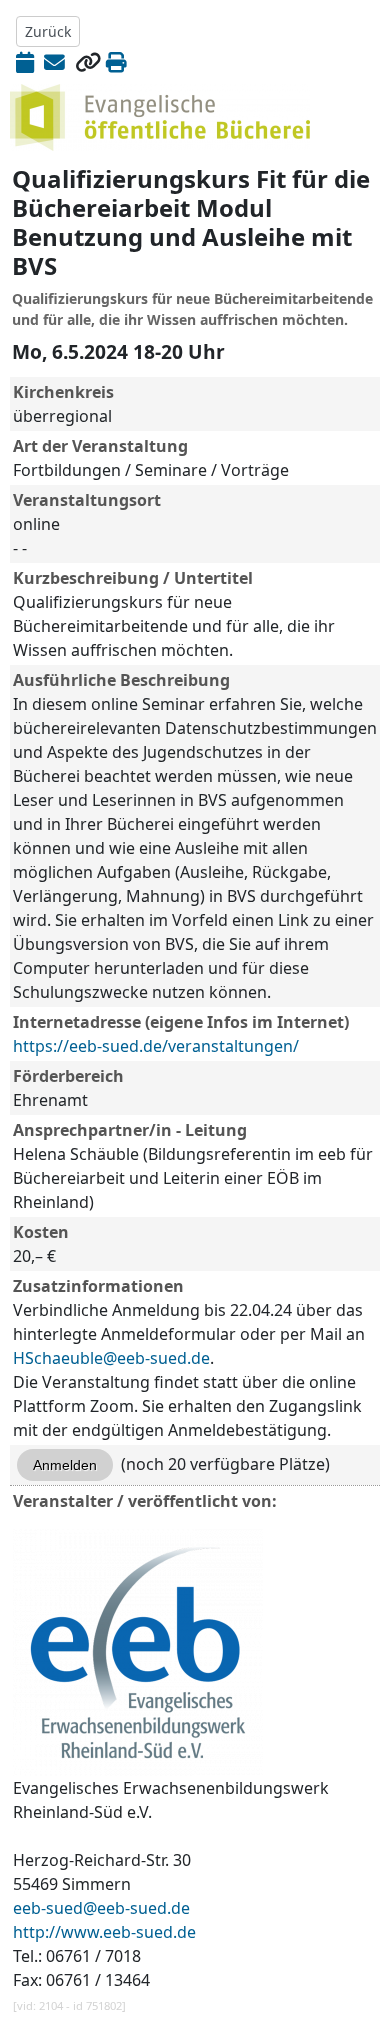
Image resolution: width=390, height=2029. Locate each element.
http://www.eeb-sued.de (104, 1932)
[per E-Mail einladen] (54, 62)
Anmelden (65, 1465)
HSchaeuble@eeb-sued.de (111, 1358)
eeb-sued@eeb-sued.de (101, 1908)
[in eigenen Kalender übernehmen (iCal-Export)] (25, 62)
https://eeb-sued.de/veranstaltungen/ (156, 1046)
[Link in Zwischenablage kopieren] (88, 62)
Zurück (48, 31)
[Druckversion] (116, 62)
